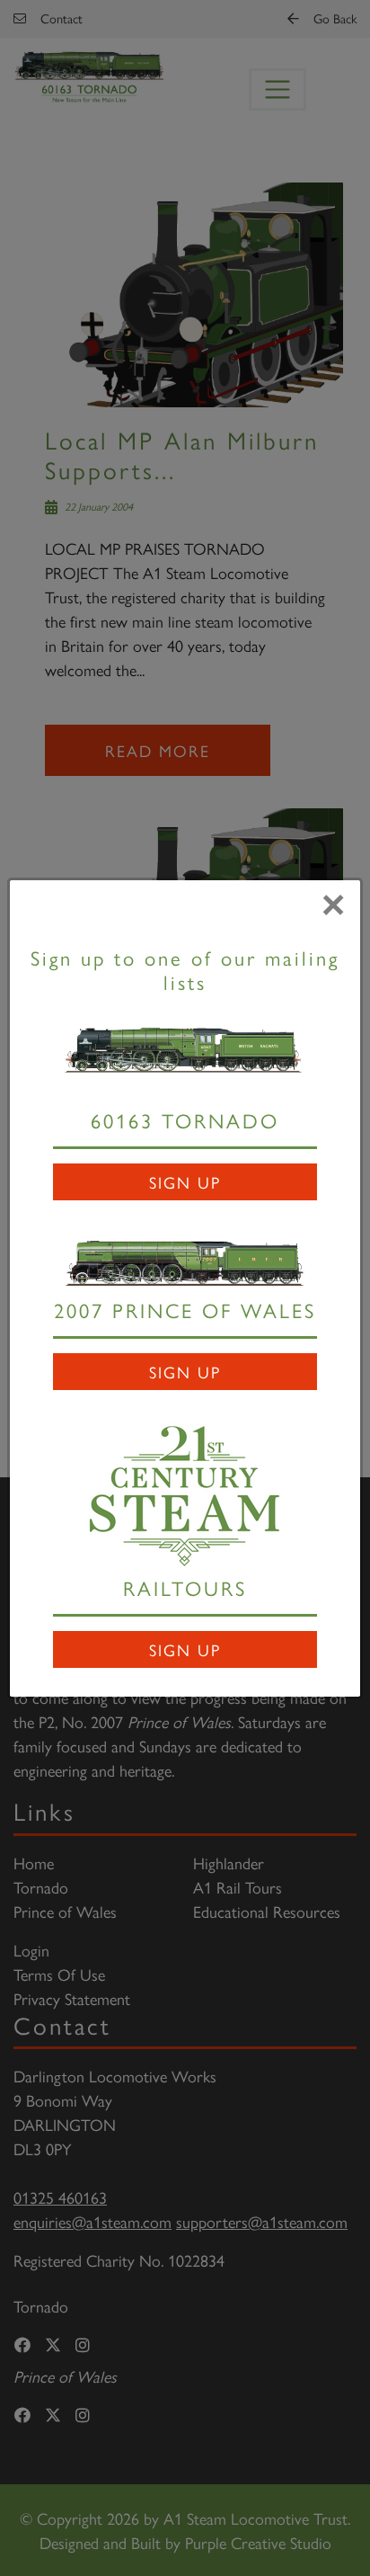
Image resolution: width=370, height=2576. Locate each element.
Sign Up (185, 1182)
